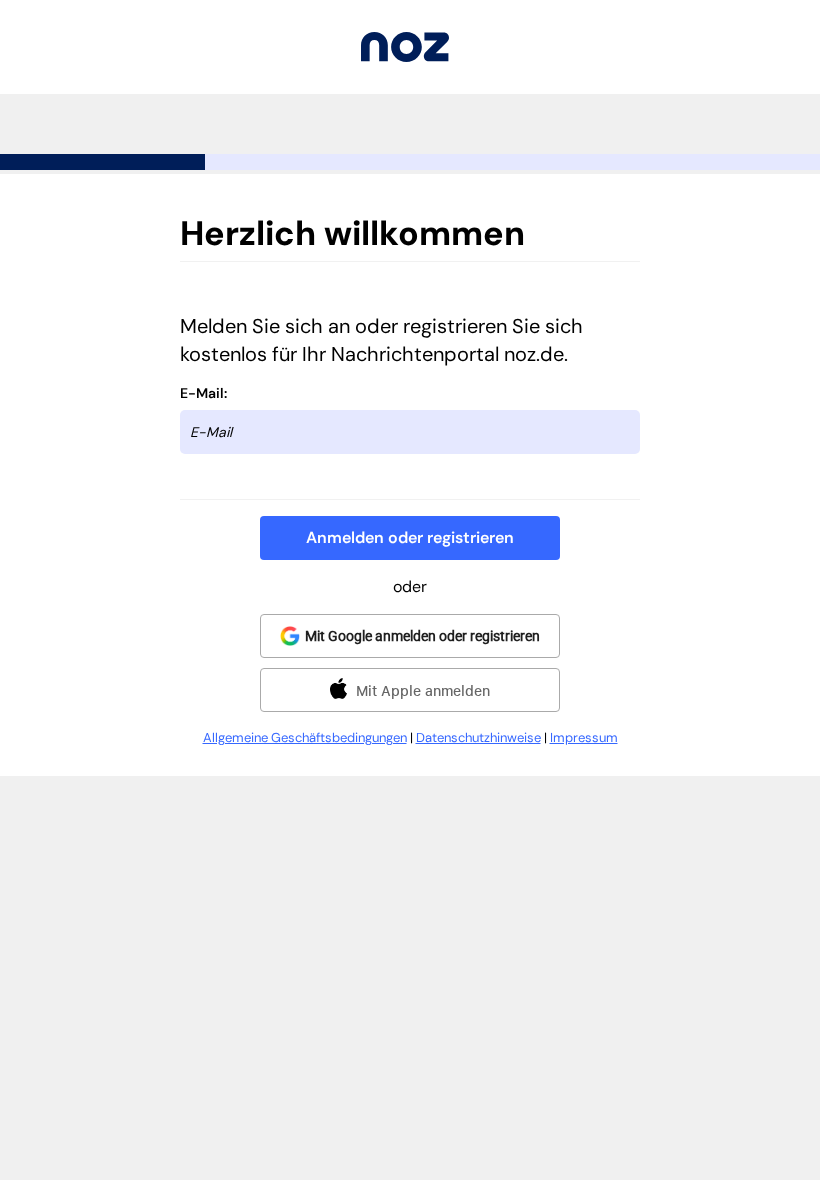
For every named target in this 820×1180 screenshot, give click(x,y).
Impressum (584, 737)
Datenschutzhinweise (478, 737)
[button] (410, 538)
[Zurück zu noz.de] (405, 56)
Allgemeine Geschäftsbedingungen (305, 737)
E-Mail (202, 393)
